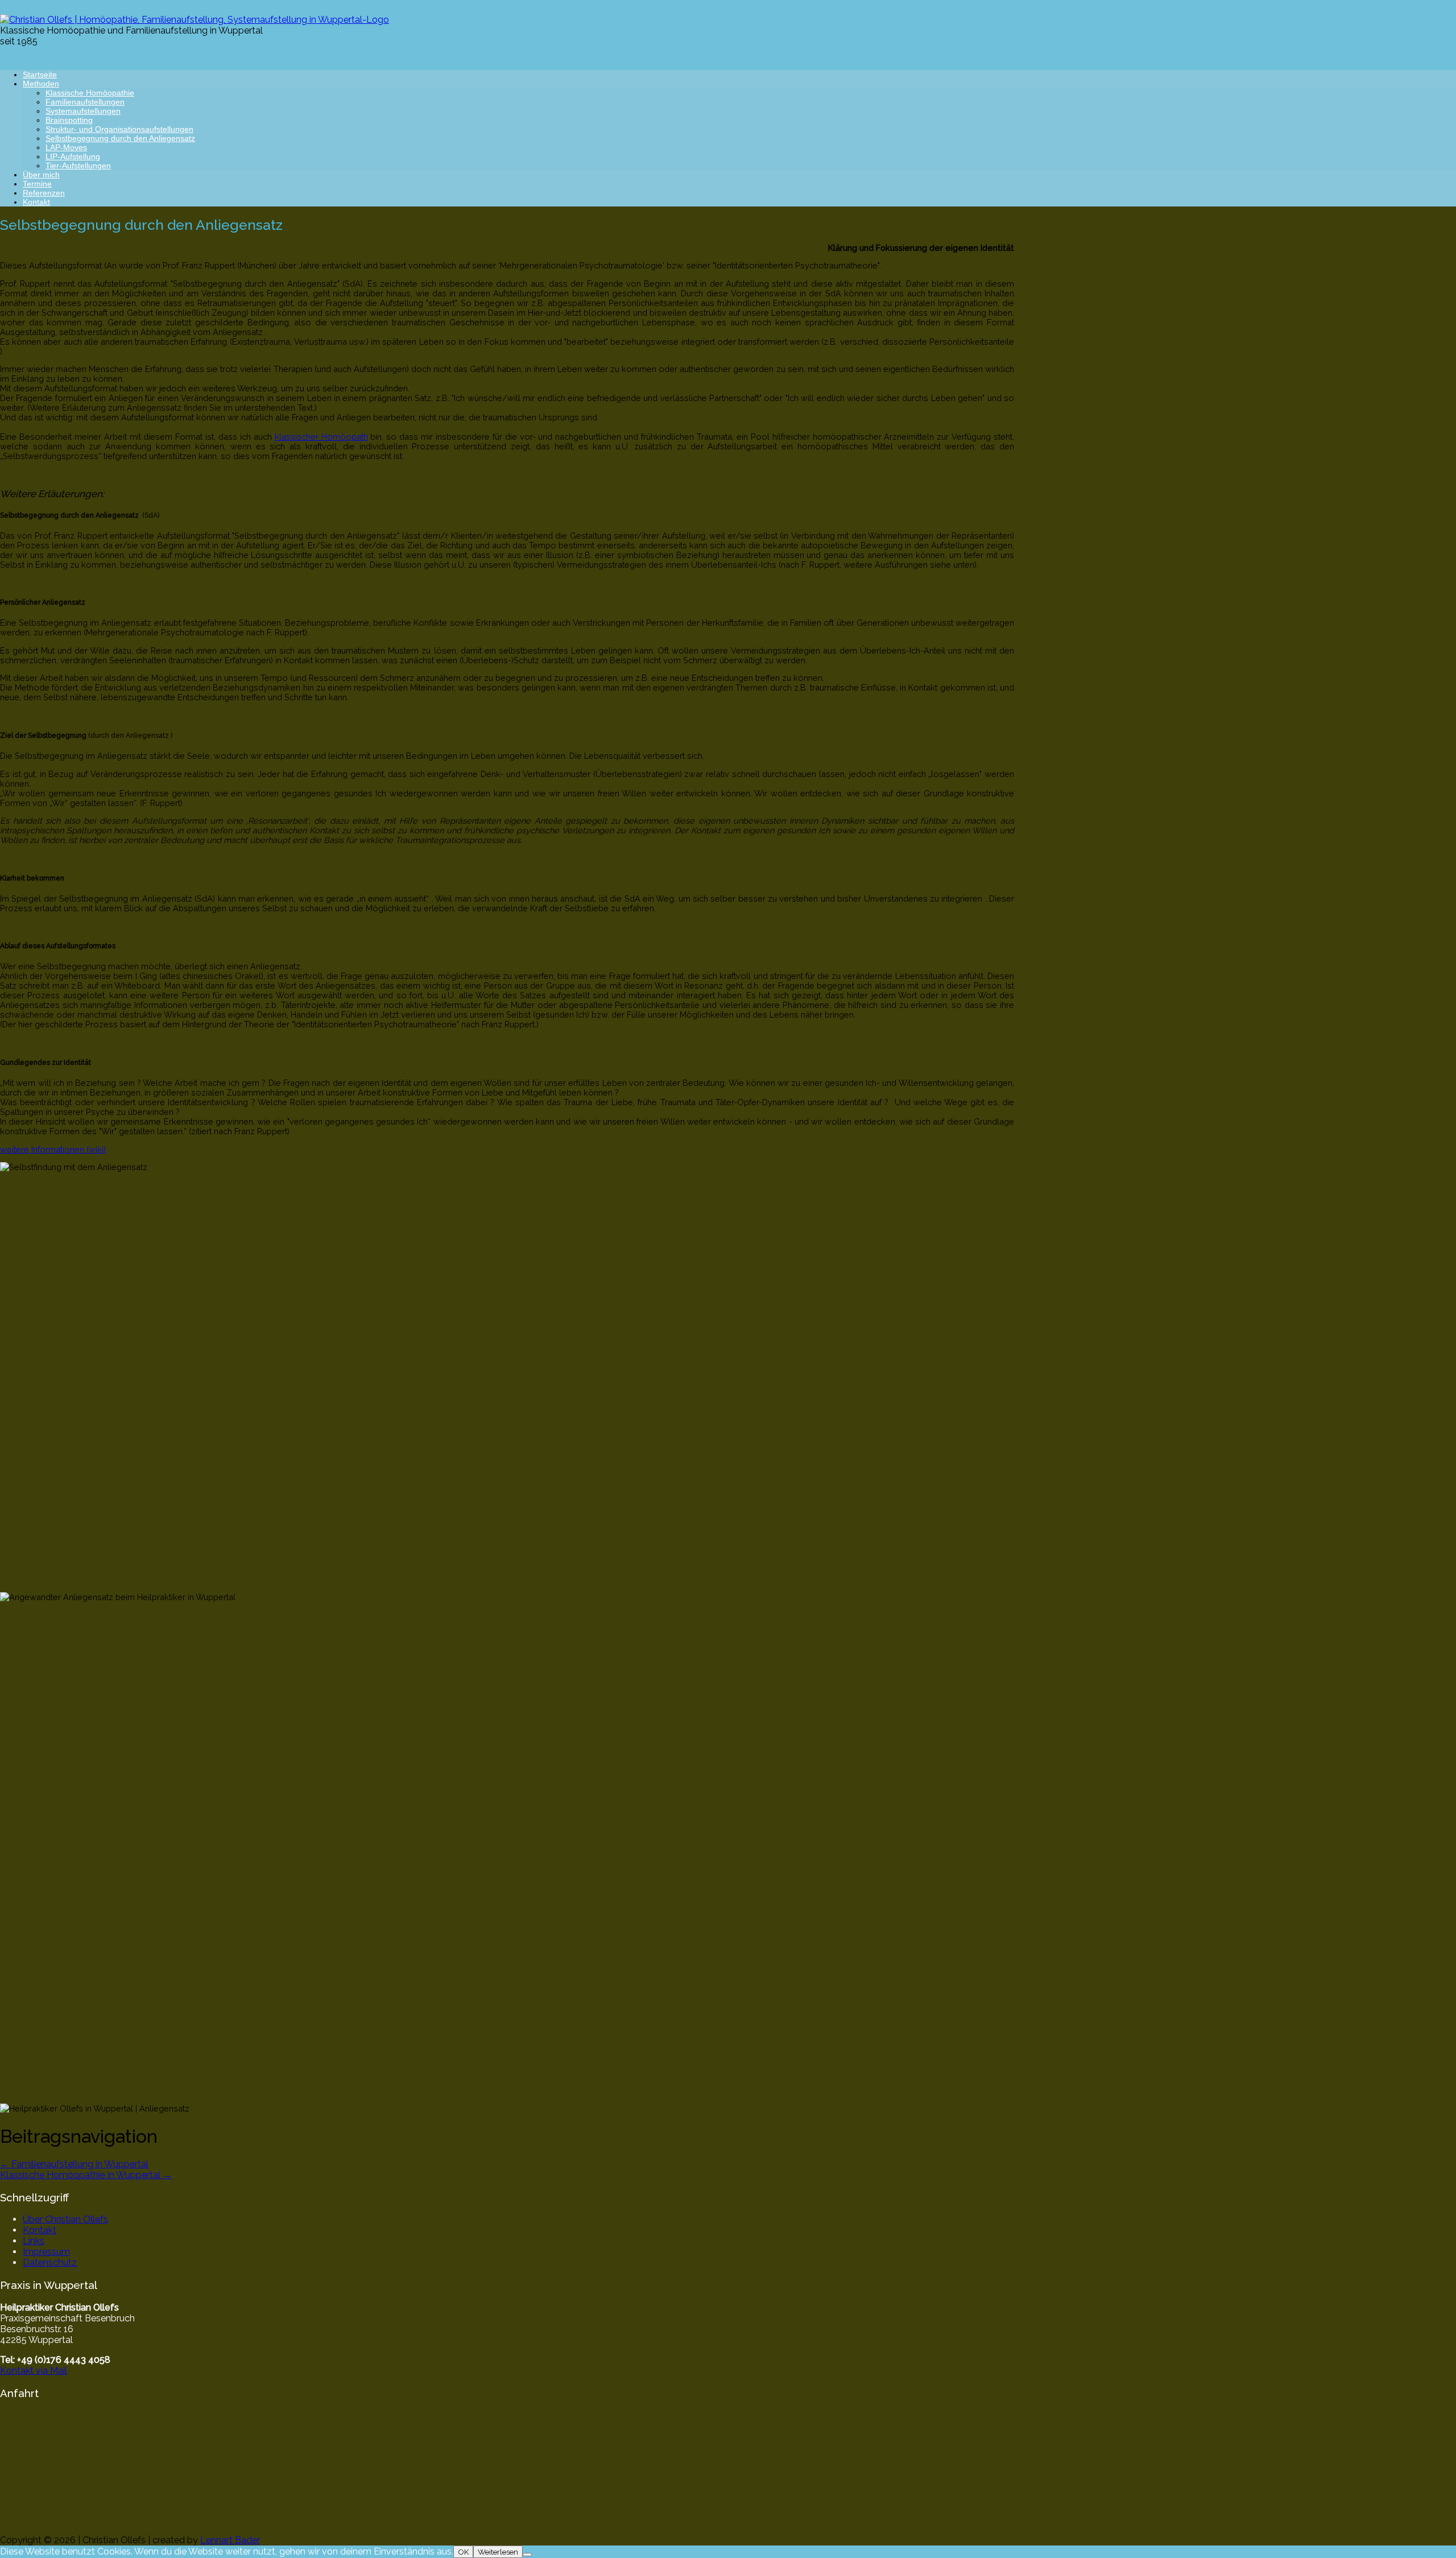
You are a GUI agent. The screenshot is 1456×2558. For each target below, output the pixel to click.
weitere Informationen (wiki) (53, 1149)
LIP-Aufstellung (73, 156)
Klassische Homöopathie (90, 93)
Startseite (40, 75)
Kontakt (36, 202)
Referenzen (44, 193)
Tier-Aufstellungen (78, 166)
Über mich (41, 175)
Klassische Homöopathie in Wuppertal (86, 2175)
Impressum (46, 2252)
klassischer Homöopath (321, 437)
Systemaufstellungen (83, 111)
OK (463, 2552)
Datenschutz (50, 2262)
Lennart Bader (230, 2540)
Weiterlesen (498, 2552)
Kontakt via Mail (34, 2371)
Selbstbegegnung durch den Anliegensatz (120, 138)
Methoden (41, 84)
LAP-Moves (66, 147)
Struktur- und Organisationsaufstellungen (119, 129)
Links (34, 2241)
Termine (37, 184)
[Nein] (527, 2555)
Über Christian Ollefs (65, 2219)
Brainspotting (69, 120)
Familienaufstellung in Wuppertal (74, 2164)
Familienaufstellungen (85, 102)
